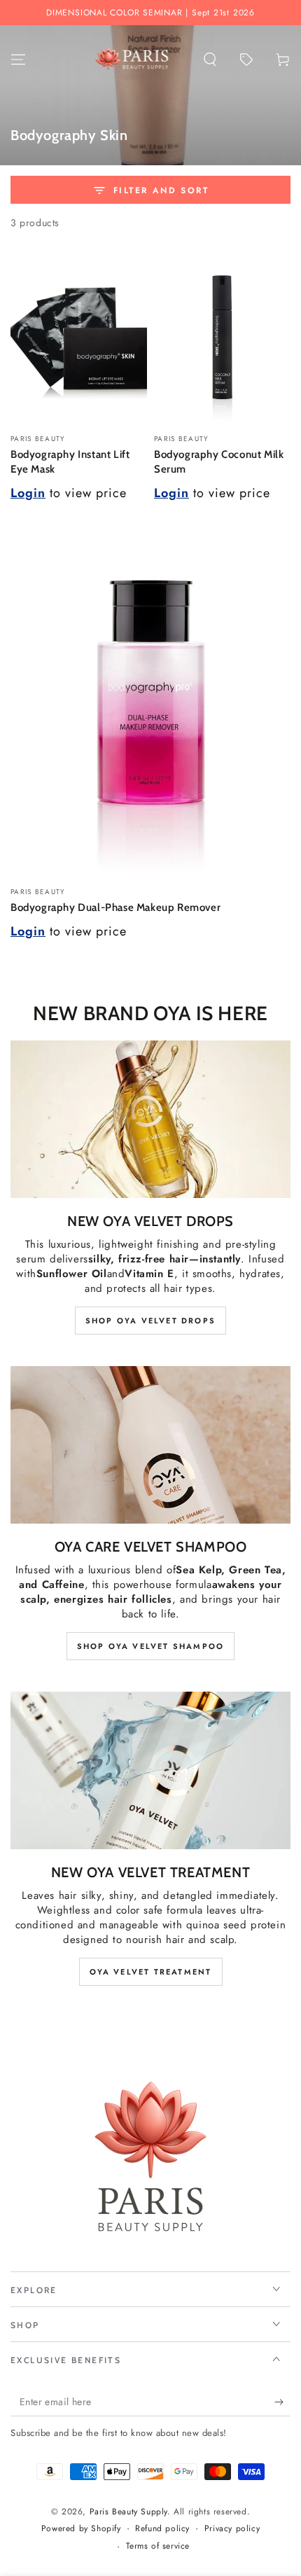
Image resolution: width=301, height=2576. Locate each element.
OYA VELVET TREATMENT (151, 1972)
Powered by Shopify (81, 2529)
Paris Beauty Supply (128, 2512)
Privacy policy (232, 2529)
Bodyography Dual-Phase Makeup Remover (115, 907)
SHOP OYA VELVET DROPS (150, 1321)
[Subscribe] (282, 2402)
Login (28, 493)
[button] (210, 60)
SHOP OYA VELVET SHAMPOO (151, 1646)
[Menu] (18, 60)
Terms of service (158, 2546)
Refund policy (162, 2529)
